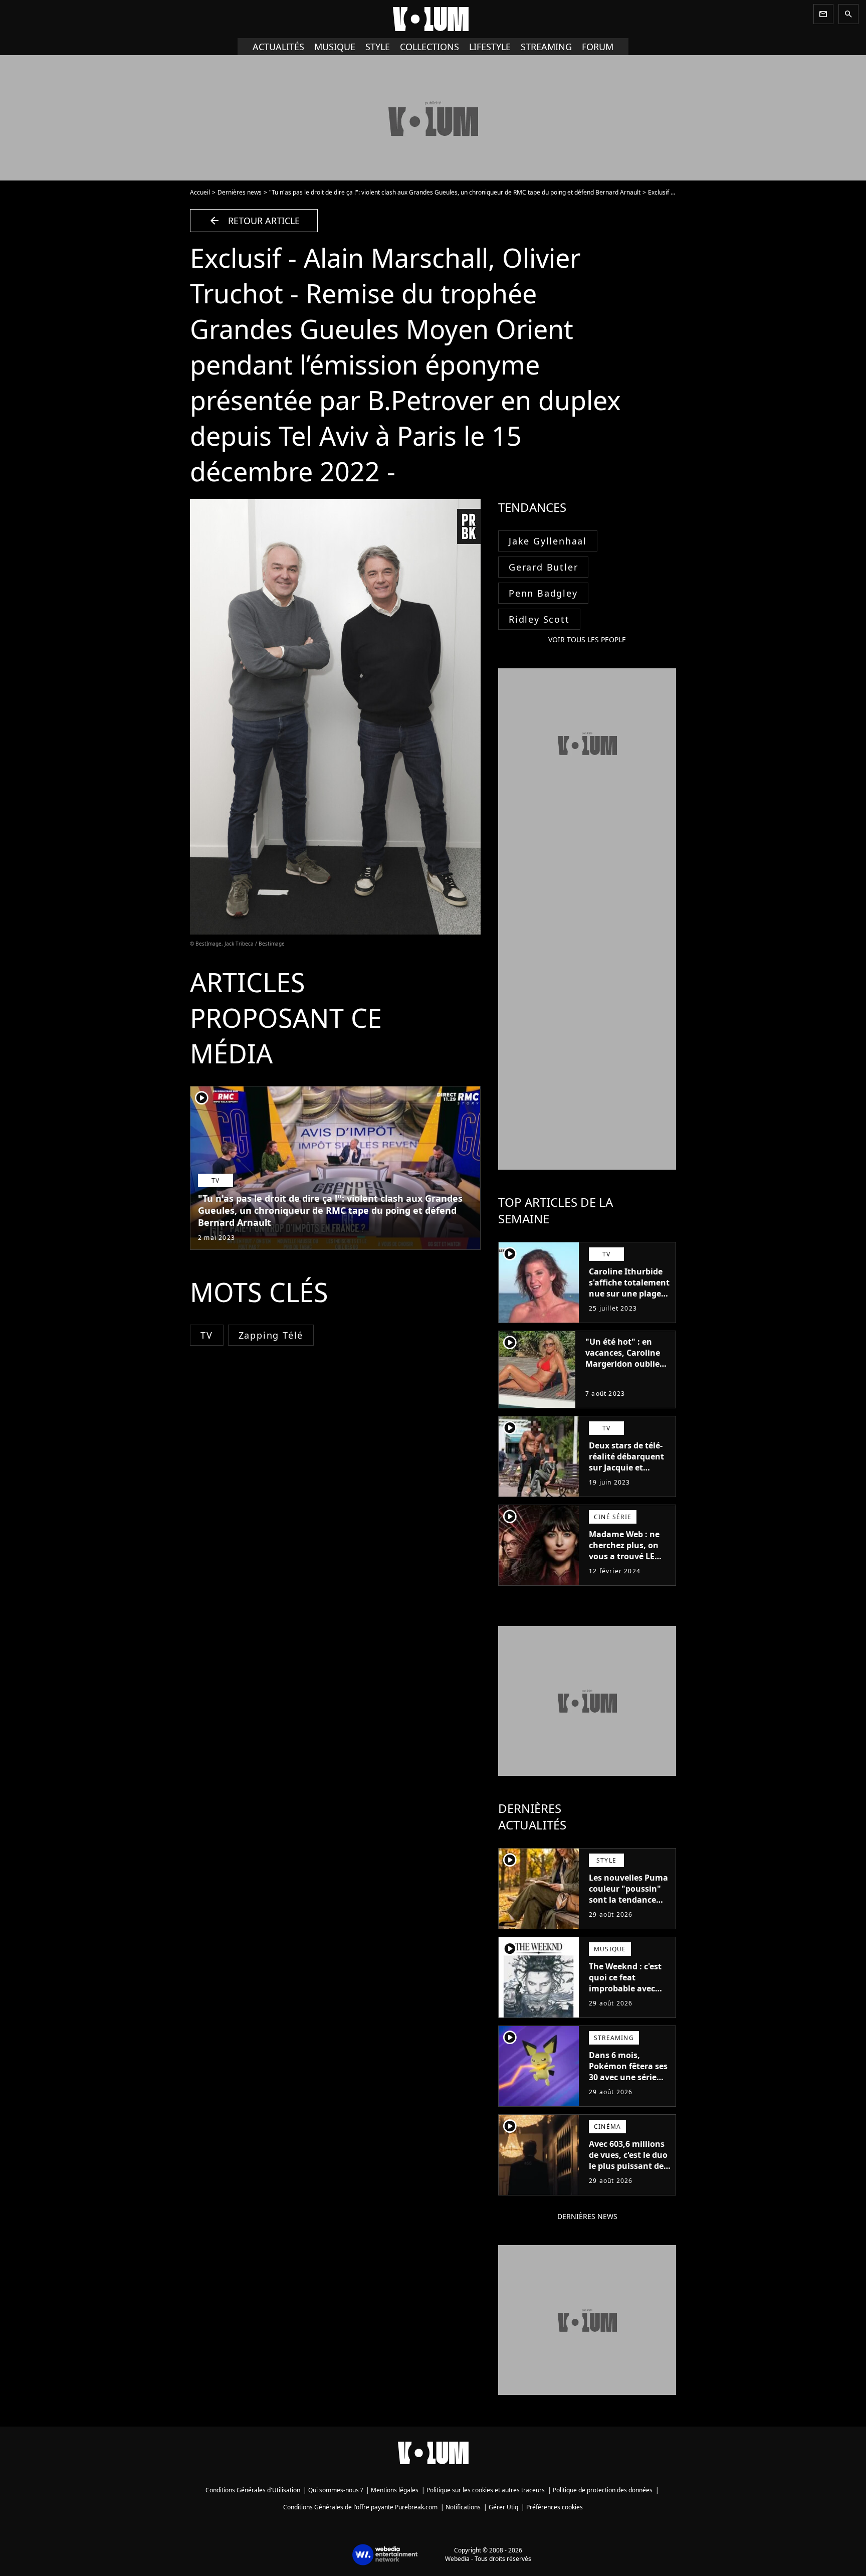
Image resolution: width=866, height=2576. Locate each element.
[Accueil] (433, 19)
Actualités (278, 47)
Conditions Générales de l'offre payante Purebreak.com (360, 2507)
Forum (598, 47)
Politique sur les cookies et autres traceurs (486, 2490)
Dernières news (240, 192)
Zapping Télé (271, 1335)
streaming (546, 47)
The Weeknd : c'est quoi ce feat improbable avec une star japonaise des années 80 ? (626, 1988)
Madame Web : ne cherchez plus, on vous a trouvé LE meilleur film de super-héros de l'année (624, 1562)
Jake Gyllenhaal (548, 541)
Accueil (200, 192)
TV (207, 1335)
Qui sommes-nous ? (336, 2490)
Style (378, 47)
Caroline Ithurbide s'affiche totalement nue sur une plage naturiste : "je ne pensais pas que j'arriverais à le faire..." (629, 1305)
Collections (429, 47)
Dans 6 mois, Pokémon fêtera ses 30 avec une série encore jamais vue (628, 2072)
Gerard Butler (543, 567)
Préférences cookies (555, 2507)
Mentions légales (395, 2490)
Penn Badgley (543, 593)
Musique (335, 47)
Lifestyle (490, 47)
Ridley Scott (539, 619)
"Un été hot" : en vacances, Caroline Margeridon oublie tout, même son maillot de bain (623, 1364)
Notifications (463, 2507)
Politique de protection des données (603, 2490)
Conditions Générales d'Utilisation (253, 2490)
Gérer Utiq (503, 2507)
